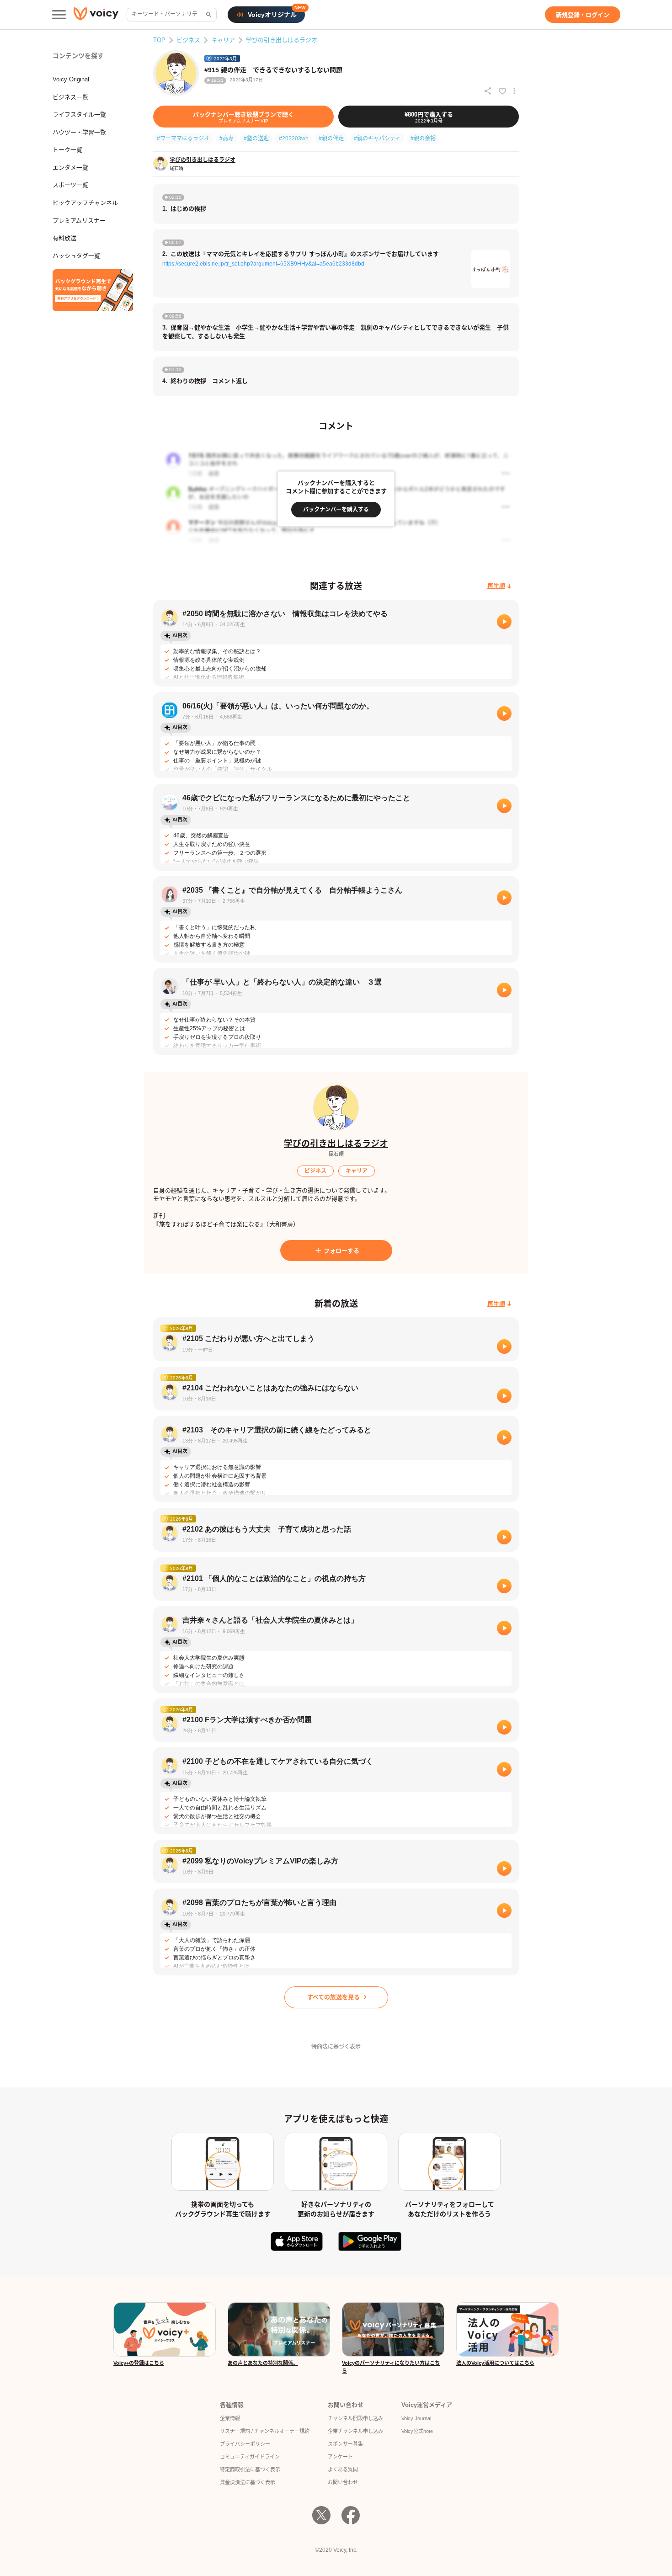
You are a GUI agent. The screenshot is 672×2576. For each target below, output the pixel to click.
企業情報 (230, 2418)
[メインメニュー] (59, 15)
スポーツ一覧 (70, 185)
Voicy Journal (416, 2418)
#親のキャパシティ (377, 138)
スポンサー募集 (345, 2444)
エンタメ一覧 (70, 168)
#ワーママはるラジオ (183, 138)
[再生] (504, 622)
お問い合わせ (343, 2482)
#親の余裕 (423, 138)
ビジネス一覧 (70, 97)
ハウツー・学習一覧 (79, 132)
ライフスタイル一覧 (79, 114)
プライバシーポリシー (245, 2444)
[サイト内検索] (208, 15)
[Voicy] (96, 15)
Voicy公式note (417, 2431)
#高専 (227, 138)
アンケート (340, 2457)
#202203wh (294, 138)
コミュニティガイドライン (250, 2457)
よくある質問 (343, 2470)
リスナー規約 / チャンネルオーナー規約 (265, 2431)
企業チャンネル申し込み (355, 2431)
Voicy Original (71, 79)
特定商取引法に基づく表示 (250, 2470)
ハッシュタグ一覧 (76, 256)
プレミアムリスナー (79, 221)
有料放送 (64, 238)
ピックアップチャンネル (85, 203)
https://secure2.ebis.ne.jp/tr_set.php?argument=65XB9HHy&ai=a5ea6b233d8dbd (263, 264)
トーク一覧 (67, 150)
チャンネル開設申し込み (355, 2418)
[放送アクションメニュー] (514, 91)
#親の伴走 (331, 138)
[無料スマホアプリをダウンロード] (93, 290)
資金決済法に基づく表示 (248, 2482)
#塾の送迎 (256, 138)
